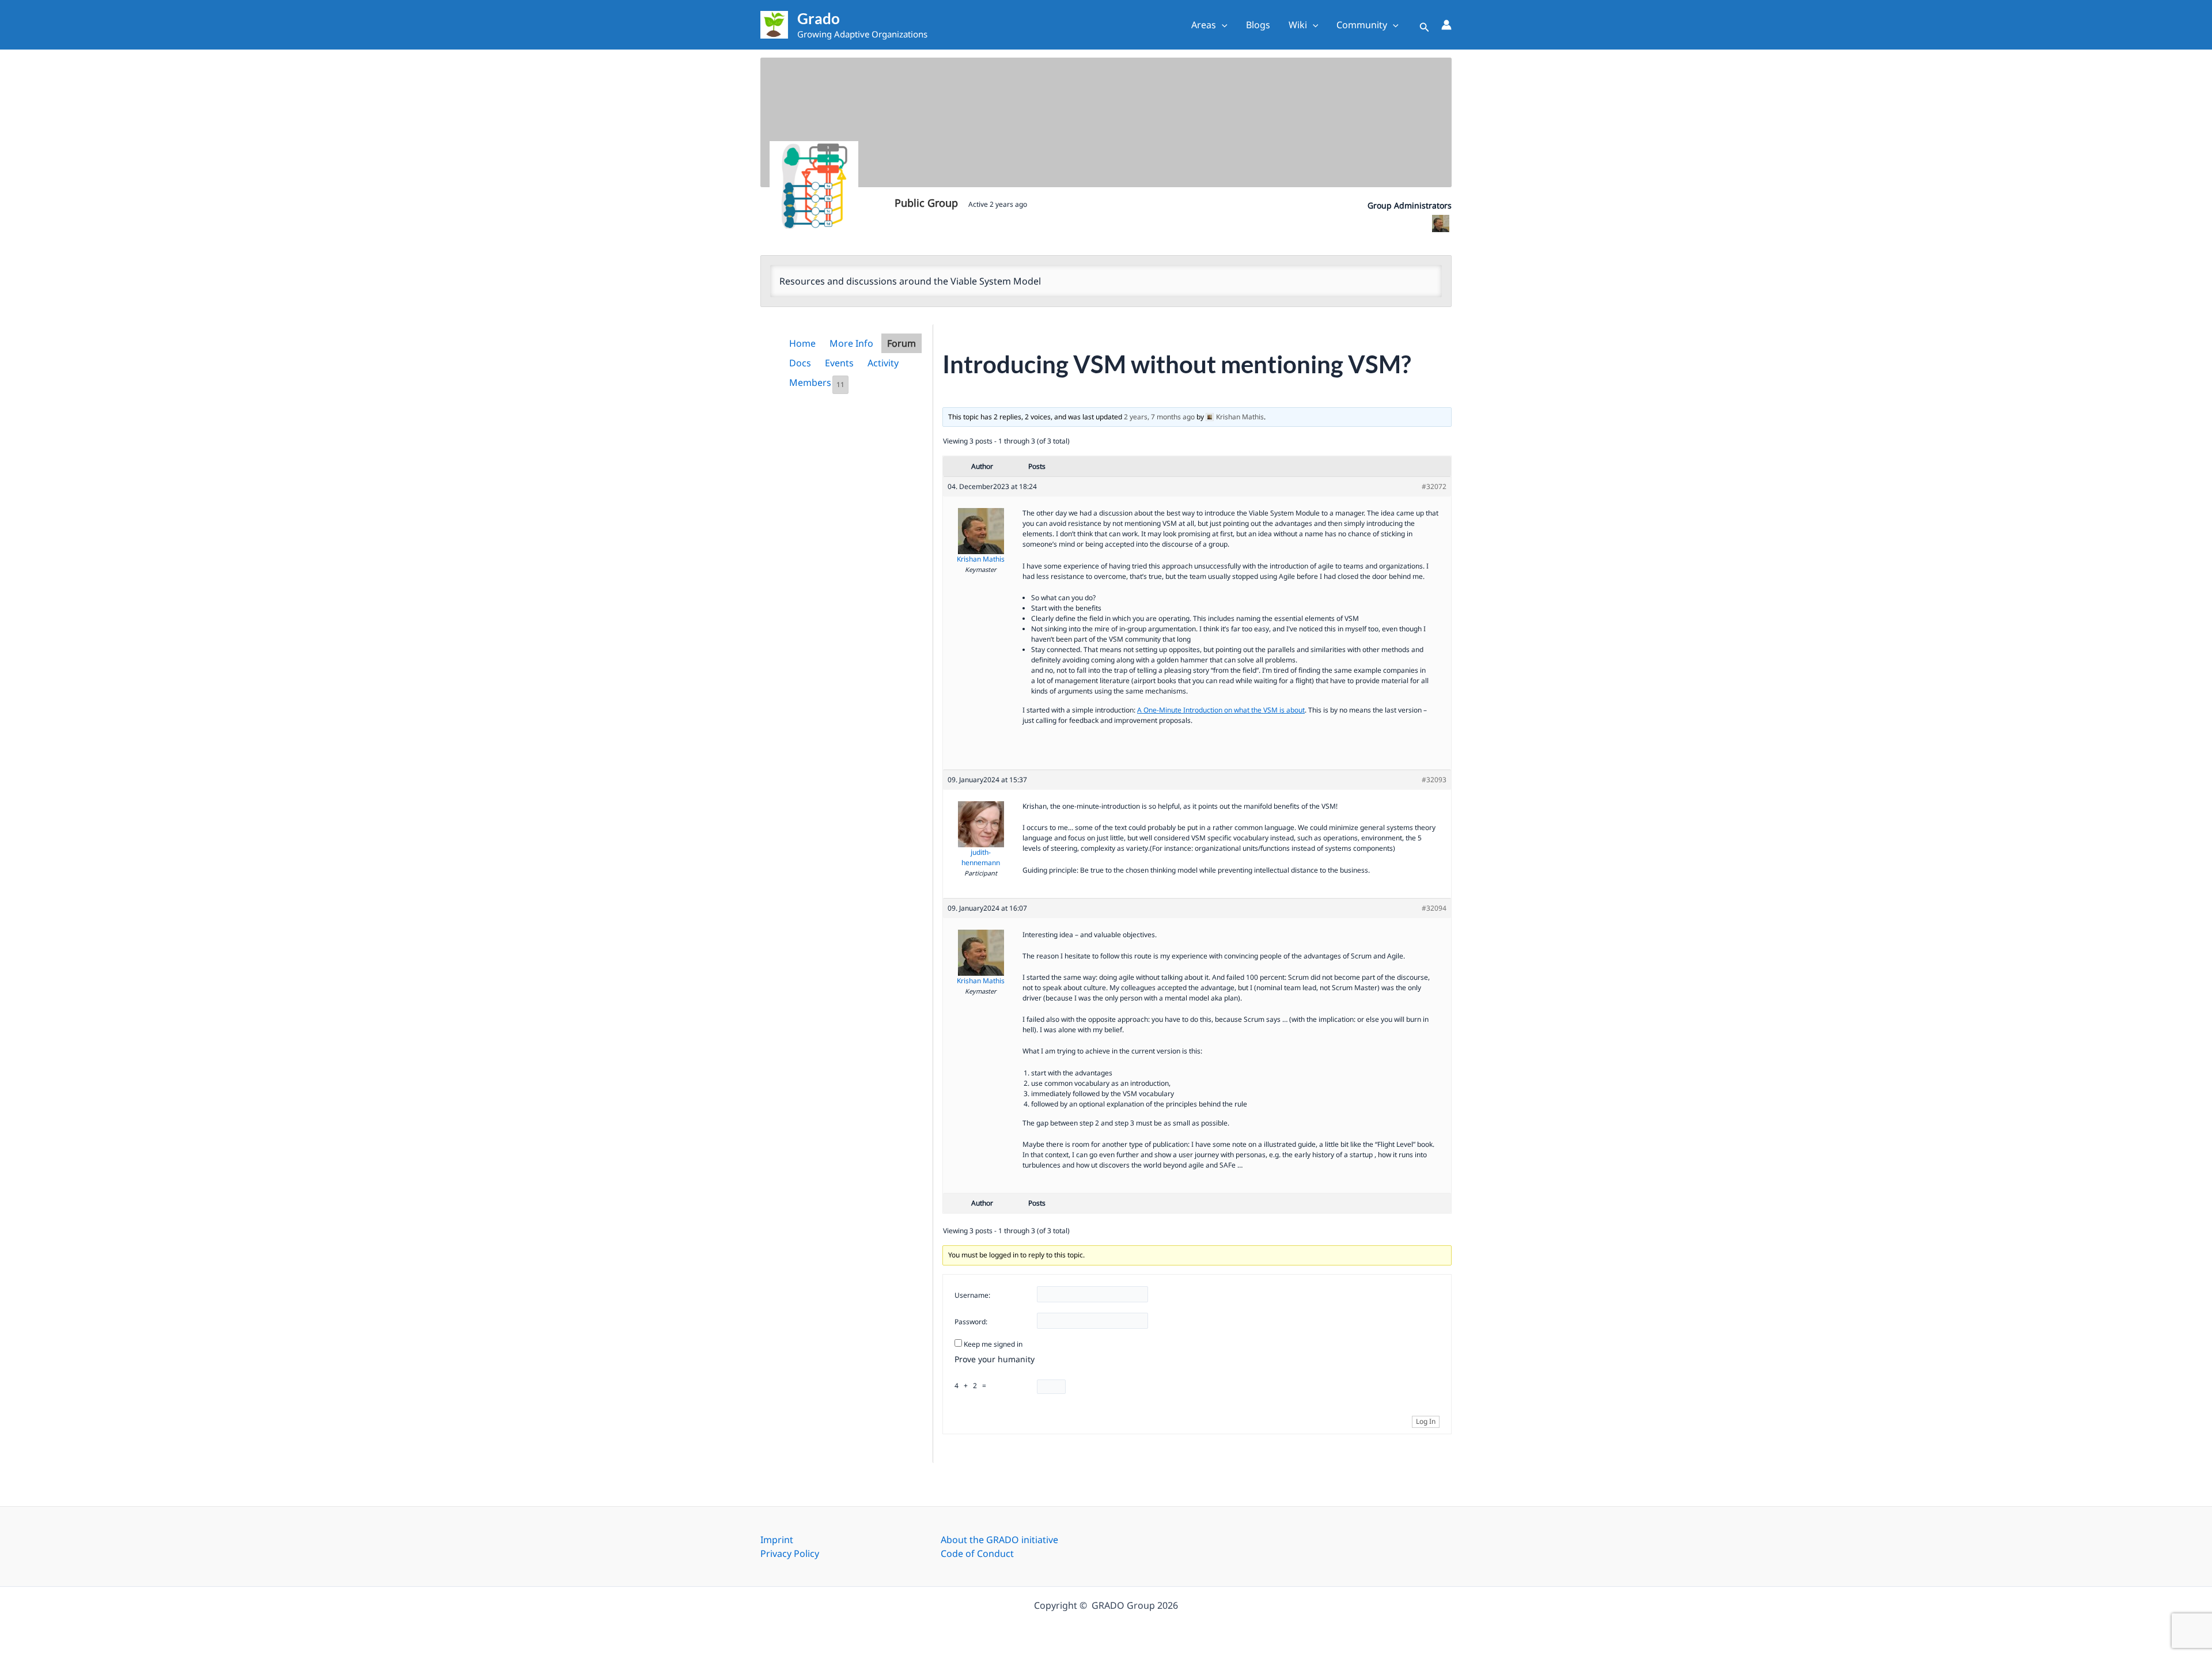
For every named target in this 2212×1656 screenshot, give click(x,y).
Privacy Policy (790, 1553)
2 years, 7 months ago (1159, 417)
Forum (902, 343)
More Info (851, 343)
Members (817, 383)
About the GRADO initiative (999, 1540)
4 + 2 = (972, 1386)
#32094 (1434, 908)
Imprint (777, 1540)
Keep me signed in (993, 1344)
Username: (972, 1295)
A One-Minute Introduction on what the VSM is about (1221, 710)
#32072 (1434, 486)
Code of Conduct (977, 1553)
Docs (800, 363)
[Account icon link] (1446, 25)
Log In (1426, 1421)
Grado (819, 18)
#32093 (1434, 780)
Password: (971, 1322)
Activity (883, 363)
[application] (1222, 25)
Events (839, 363)
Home (802, 343)
